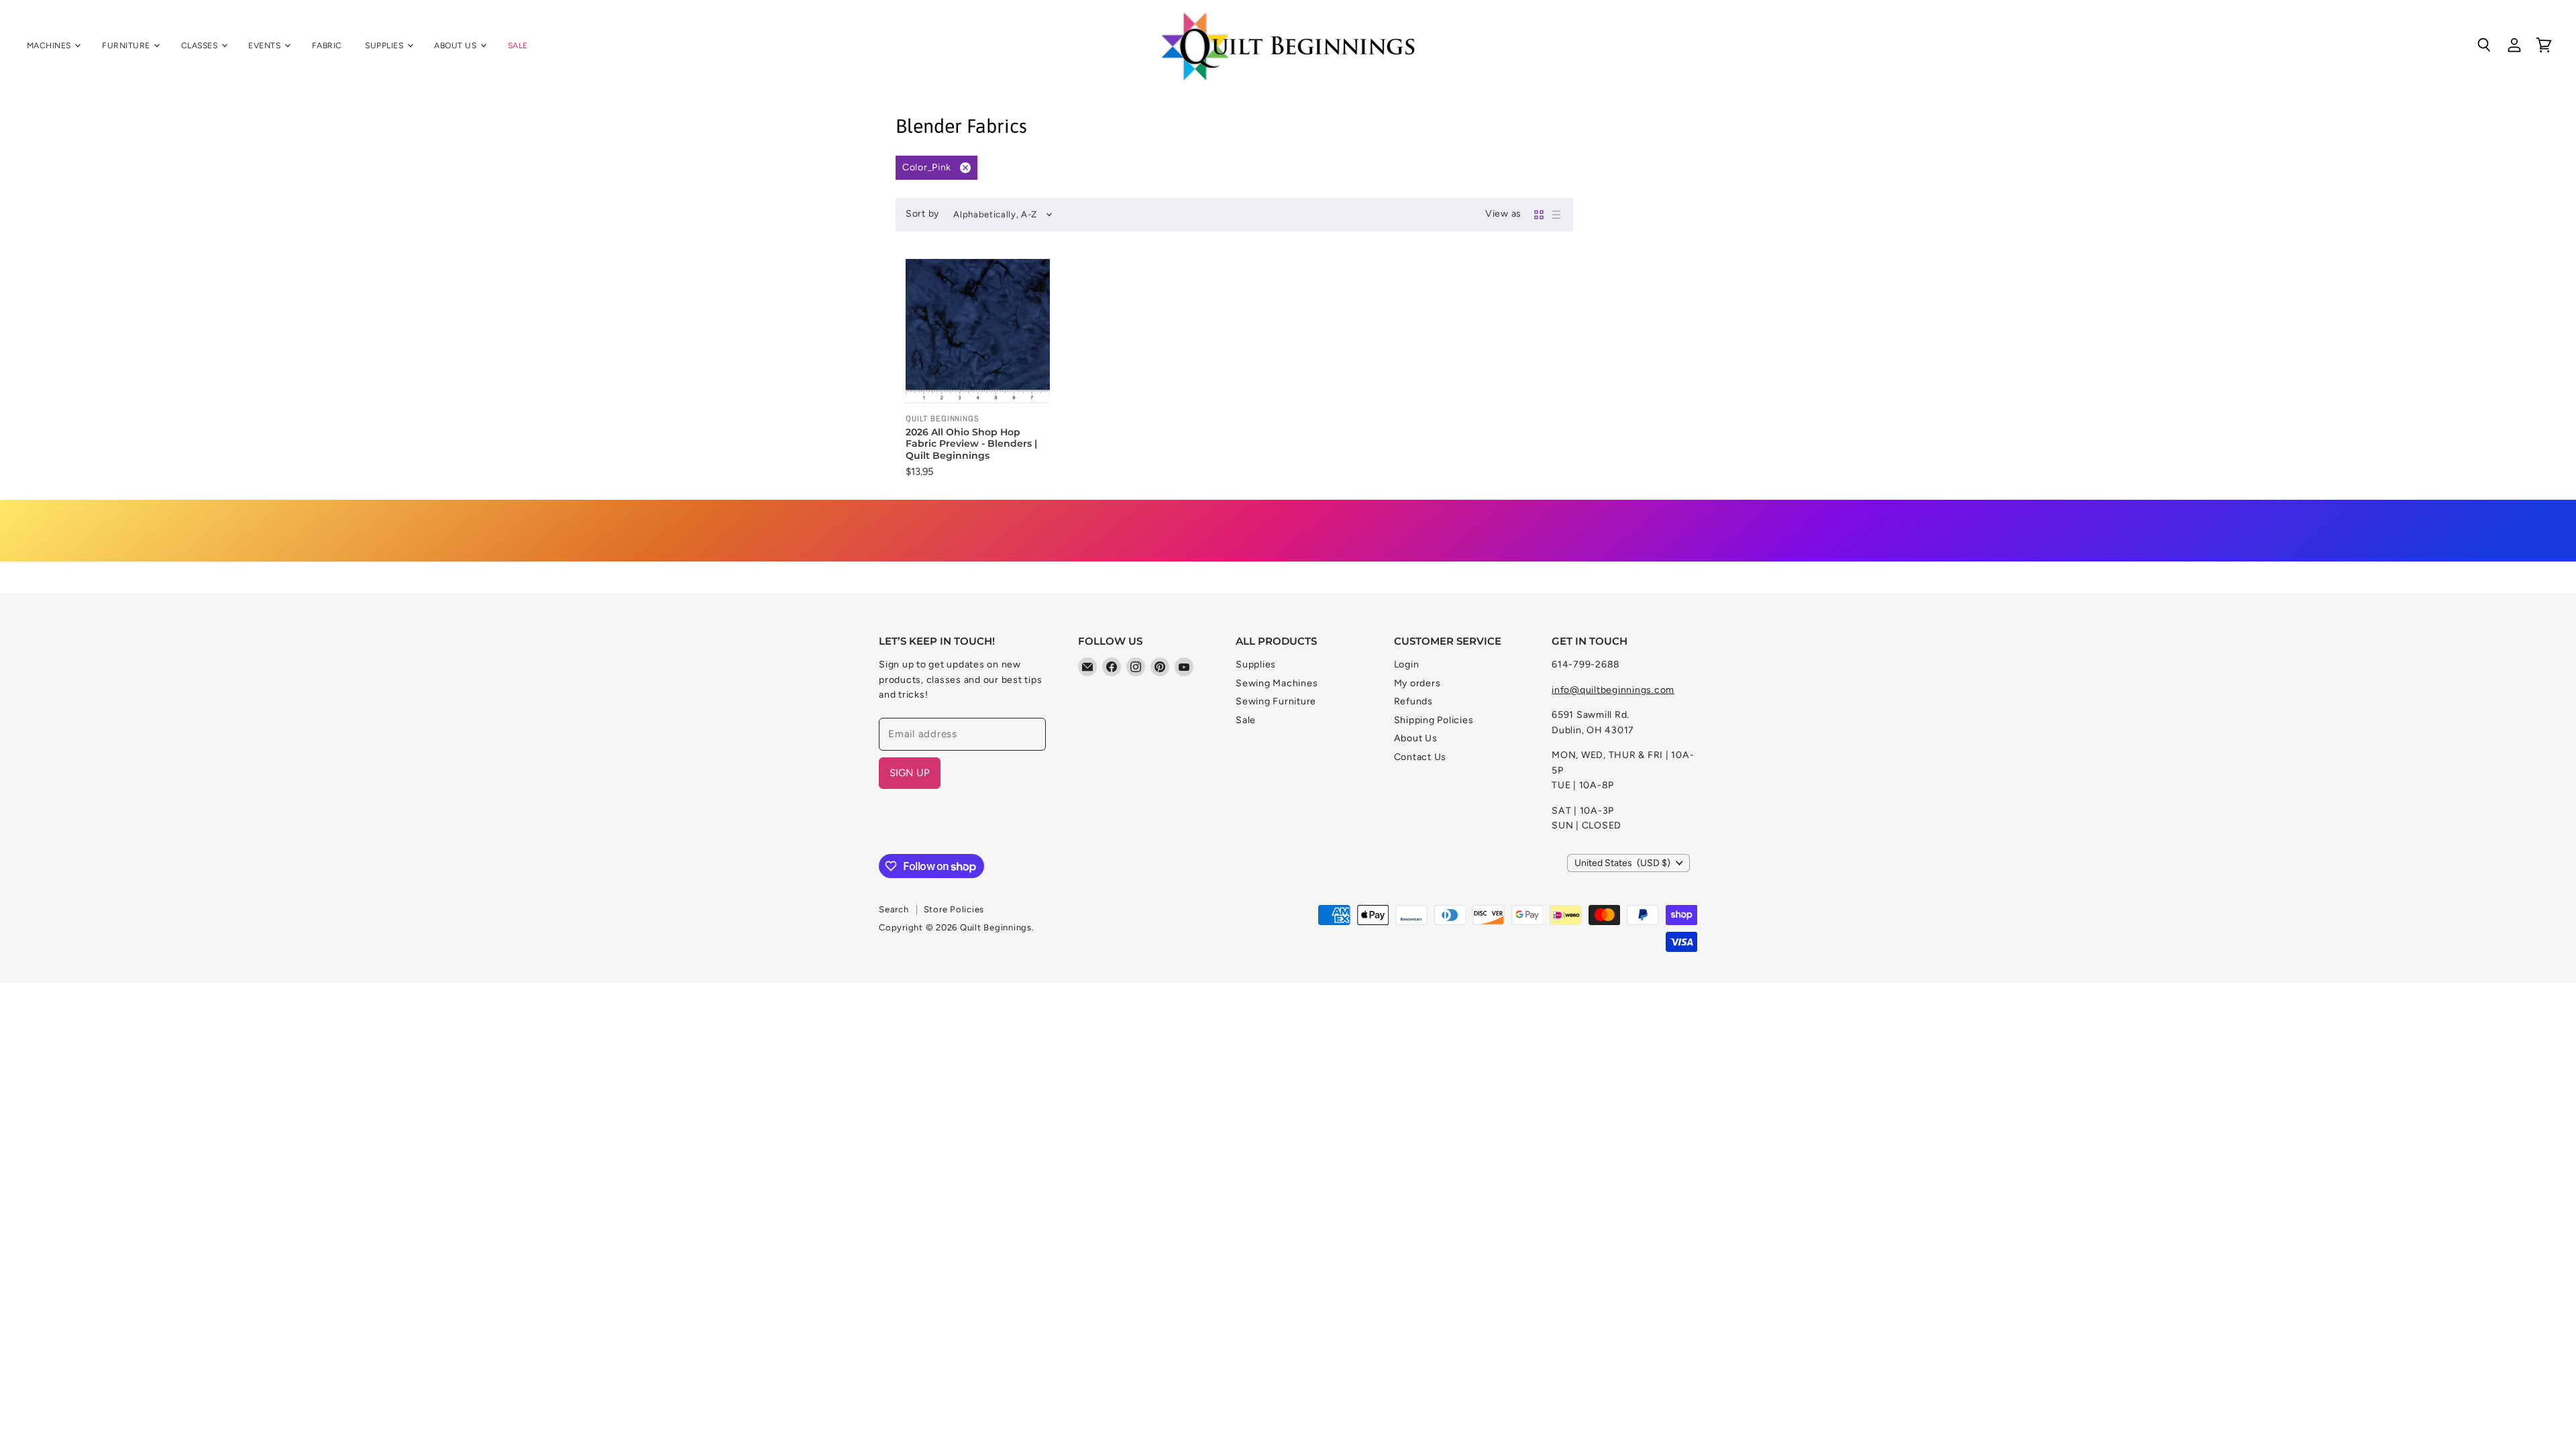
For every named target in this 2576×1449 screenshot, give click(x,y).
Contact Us (1420, 757)
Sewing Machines (1277, 683)
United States (1622, 863)
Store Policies (954, 909)
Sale (518, 45)
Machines (50, 45)
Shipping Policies (1434, 720)
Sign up (910, 773)
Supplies (385, 45)
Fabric (327, 45)
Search (894, 909)
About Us (456, 45)
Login (1407, 664)
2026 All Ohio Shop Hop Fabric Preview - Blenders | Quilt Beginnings (971, 444)
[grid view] (1539, 215)
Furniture (127, 45)
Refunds (1413, 701)
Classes (201, 45)
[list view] (1556, 215)
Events (265, 45)
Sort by (922, 214)
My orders (1417, 683)
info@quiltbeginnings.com (1613, 690)
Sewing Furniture (1276, 701)
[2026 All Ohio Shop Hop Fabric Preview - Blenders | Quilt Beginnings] (978, 331)
